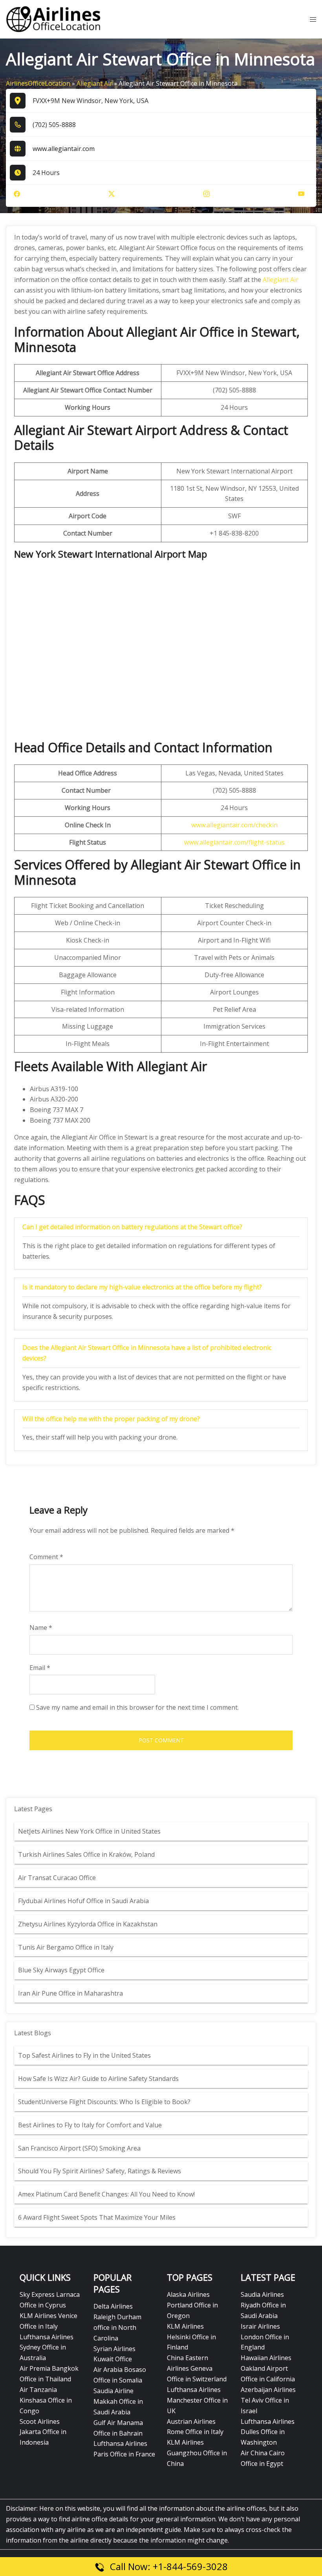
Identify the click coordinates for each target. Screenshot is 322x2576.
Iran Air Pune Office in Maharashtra (70, 1993)
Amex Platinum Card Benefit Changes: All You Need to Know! (107, 2194)
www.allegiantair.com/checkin (234, 825)
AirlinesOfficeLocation (38, 83)
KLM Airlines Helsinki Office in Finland (191, 2337)
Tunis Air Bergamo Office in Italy (66, 1947)
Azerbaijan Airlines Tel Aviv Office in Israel (268, 2400)
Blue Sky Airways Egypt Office (61, 1970)
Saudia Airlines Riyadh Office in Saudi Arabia (263, 2305)
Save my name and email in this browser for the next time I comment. (137, 1707)
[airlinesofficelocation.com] (54, 19)
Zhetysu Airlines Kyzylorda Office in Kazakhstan (88, 1924)
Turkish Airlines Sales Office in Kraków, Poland (86, 1854)
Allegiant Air (94, 83)
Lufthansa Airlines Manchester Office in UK (197, 2400)
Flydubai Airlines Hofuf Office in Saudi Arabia (83, 1901)
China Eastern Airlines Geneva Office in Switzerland (197, 2368)
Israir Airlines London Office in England (265, 2337)
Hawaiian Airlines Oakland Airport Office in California (268, 2368)
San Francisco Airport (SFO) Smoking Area (79, 2148)
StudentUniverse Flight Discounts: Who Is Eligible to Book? (105, 2102)
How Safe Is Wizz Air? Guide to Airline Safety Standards (98, 2079)
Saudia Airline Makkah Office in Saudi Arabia (118, 2401)
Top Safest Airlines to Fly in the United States (85, 2055)
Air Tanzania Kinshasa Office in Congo (46, 2400)
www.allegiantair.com (64, 149)
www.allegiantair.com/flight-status (234, 842)
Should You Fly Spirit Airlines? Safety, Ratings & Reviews (100, 2171)
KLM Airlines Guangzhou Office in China (197, 2453)
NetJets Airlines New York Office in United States (89, 1831)
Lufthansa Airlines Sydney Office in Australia (47, 2348)
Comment (46, 1557)
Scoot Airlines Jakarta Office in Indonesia (43, 2432)
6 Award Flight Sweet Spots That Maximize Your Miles (97, 2217)
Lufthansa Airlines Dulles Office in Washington (268, 2432)
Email (40, 1668)
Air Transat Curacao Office (57, 1878)
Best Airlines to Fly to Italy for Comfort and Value (90, 2125)
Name (41, 1628)
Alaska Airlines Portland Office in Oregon (192, 2305)
